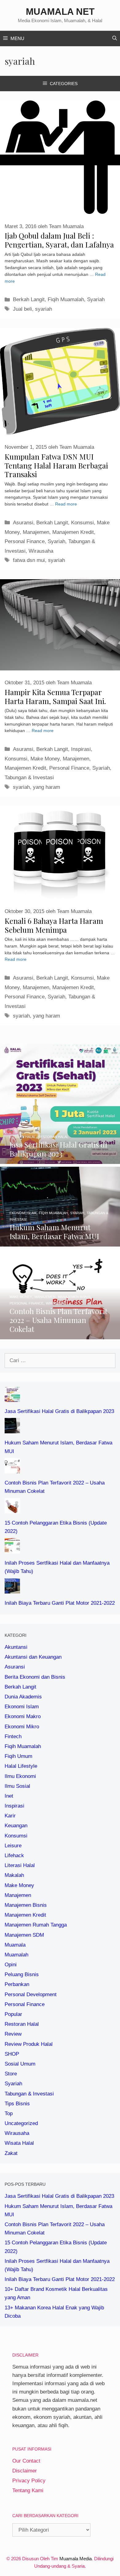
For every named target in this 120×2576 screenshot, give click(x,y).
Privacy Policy (29, 2481)
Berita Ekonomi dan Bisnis (35, 1677)
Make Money (45, 759)
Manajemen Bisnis (26, 1905)
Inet (9, 1796)
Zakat (11, 2153)
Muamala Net (60, 12)
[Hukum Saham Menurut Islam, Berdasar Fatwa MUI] (60, 1242)
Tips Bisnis (17, 2104)
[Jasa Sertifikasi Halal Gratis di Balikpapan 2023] (60, 1160)
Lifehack (14, 1855)
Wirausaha (41, 551)
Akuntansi (16, 1647)
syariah (44, 309)
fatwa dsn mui (29, 560)
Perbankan (17, 1984)
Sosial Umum (20, 2064)
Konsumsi (82, 523)
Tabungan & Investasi (29, 778)
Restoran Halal (22, 2024)
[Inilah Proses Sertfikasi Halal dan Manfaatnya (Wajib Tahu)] (12, 1549)
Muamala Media (76, 2559)
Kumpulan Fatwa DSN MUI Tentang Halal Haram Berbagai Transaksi (56, 465)
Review (13, 2034)
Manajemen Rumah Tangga (36, 1925)
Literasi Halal (20, 1865)
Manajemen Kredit (73, 532)
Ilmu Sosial (17, 1786)
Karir (10, 1816)
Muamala (15, 1945)
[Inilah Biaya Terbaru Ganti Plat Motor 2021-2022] (12, 1589)
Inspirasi (81, 749)
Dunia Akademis (23, 1697)
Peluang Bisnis (22, 1974)
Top (9, 2113)
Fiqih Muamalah (66, 299)
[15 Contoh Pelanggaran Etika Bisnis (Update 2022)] (12, 1509)
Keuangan (16, 1826)
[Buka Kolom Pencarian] (115, 39)
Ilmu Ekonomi (20, 1776)
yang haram (46, 787)
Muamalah (16, 1955)
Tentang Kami (28, 2490)
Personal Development (31, 1994)
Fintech (13, 1736)
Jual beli (22, 309)
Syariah (96, 299)
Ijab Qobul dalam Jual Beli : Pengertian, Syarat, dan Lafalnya (59, 240)
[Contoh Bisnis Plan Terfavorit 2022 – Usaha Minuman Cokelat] (60, 1335)
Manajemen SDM (24, 1935)
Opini (11, 1965)
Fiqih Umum (18, 1756)
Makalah (14, 1875)
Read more (66, 504)
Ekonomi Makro (23, 1716)
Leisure (13, 1846)
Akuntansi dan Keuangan (33, 1657)
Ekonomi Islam (22, 1707)
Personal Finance (25, 541)
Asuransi (23, 523)
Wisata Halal (19, 2143)
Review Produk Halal (29, 2044)
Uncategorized (21, 2123)
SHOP (12, 2054)
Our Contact (26, 2461)
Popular (13, 2014)
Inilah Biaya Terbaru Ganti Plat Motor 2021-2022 (60, 1603)
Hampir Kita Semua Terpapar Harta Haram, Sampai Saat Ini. (55, 696)
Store (11, 2074)
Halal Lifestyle (21, 1766)
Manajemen (36, 532)
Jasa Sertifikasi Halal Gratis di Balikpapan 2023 (59, 1411)
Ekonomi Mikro (22, 1727)
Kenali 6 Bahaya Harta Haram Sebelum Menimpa (54, 925)
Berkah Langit (29, 299)
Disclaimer (25, 2471)
